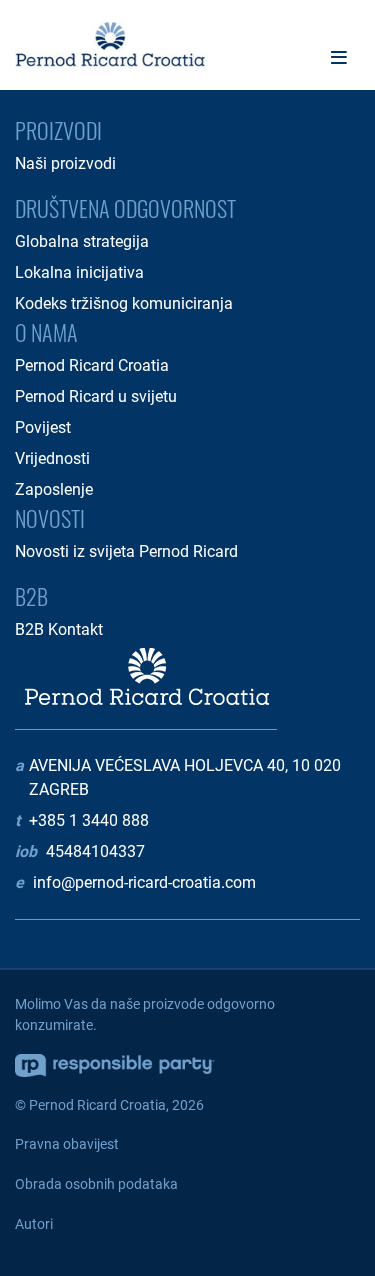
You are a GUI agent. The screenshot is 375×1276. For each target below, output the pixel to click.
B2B (31, 596)
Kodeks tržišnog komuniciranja (124, 303)
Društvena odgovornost (125, 208)
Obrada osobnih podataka (96, 1184)
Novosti (50, 518)
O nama (46, 332)
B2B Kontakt (59, 629)
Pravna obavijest (67, 1144)
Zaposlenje (54, 489)
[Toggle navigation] (339, 57)
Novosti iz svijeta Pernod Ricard (126, 551)
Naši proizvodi (65, 163)
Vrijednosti (52, 458)
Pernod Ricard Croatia (92, 365)
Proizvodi (58, 130)
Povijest (43, 427)
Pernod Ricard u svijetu (96, 396)
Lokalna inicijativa (79, 272)
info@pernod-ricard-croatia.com (144, 882)
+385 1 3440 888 (89, 820)
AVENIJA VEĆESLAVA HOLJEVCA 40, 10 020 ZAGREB (185, 777)
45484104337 (95, 851)
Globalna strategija (82, 241)
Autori (34, 1224)
